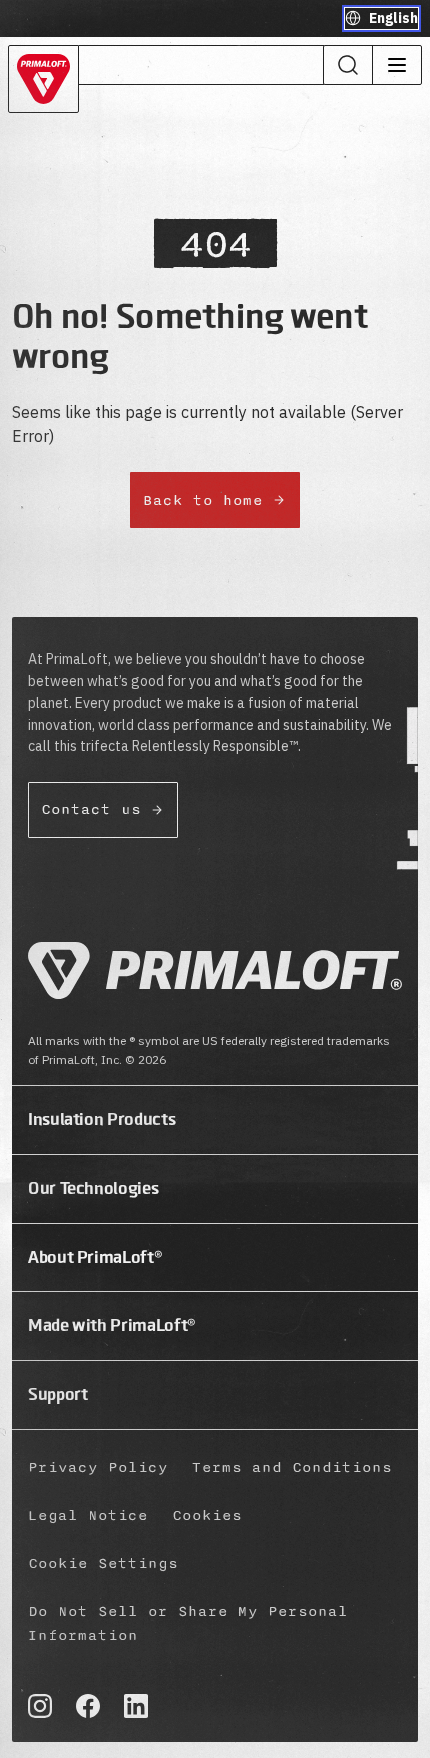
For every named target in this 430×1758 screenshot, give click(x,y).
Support (57, 1394)
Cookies (207, 1515)
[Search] (348, 65)
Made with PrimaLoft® (112, 1325)
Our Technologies (93, 1188)
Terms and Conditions (292, 1467)
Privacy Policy (98, 1467)
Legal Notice (88, 1515)
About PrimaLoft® (95, 1257)
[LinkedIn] (136, 1706)
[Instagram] (40, 1706)
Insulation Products (101, 1119)
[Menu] (396, 65)
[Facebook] (88, 1706)
